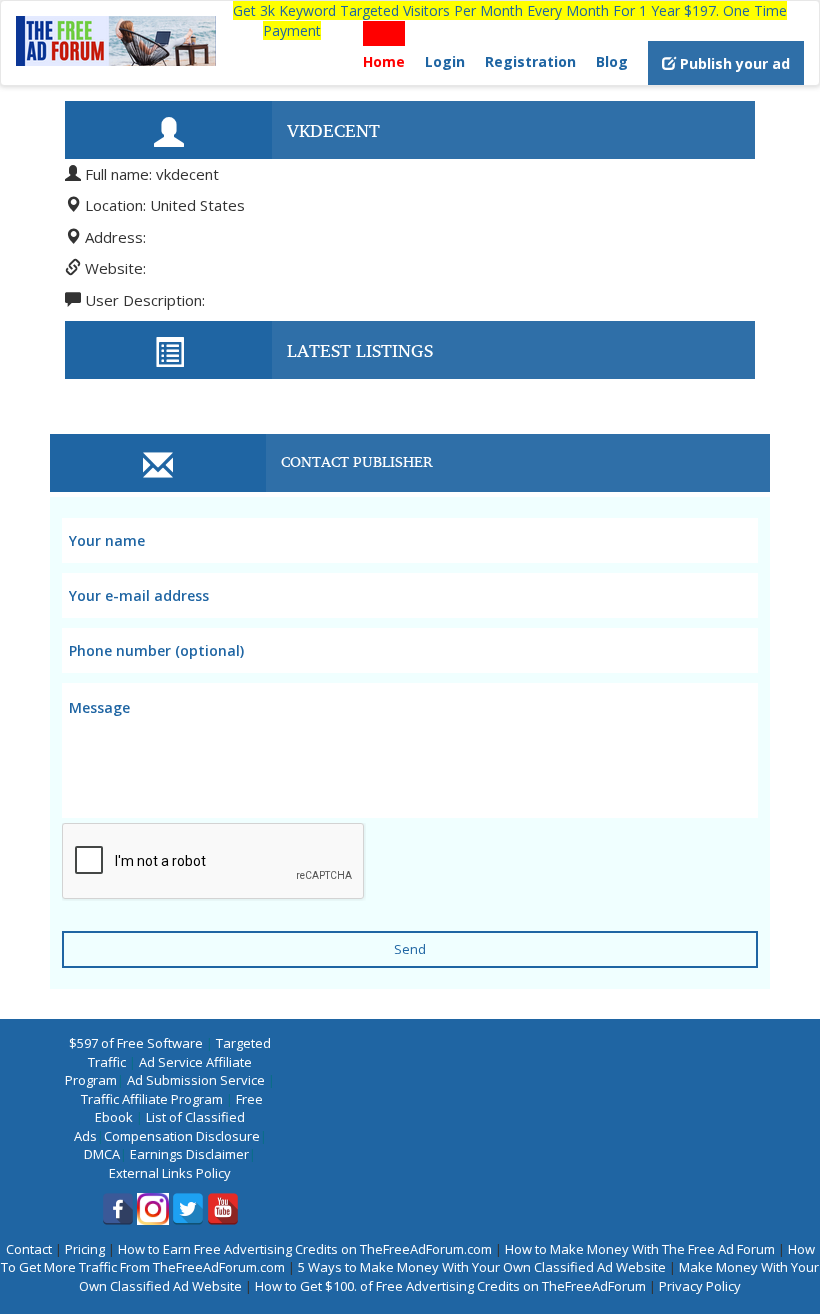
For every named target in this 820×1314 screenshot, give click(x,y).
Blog (612, 61)
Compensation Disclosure (182, 1136)
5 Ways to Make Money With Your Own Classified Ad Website (482, 1267)
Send (410, 949)
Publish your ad (733, 63)
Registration (530, 61)
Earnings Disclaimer (189, 1154)
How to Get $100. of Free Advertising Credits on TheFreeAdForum (450, 1286)
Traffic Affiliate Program (152, 1099)
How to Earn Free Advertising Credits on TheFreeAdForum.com (305, 1249)
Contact (29, 1249)
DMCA (102, 1154)
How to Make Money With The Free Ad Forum (640, 1249)
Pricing (85, 1249)
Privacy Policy (700, 1286)
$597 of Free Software (136, 1043)
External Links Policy (170, 1173)
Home (384, 61)
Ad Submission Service (196, 1080)
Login (445, 61)
